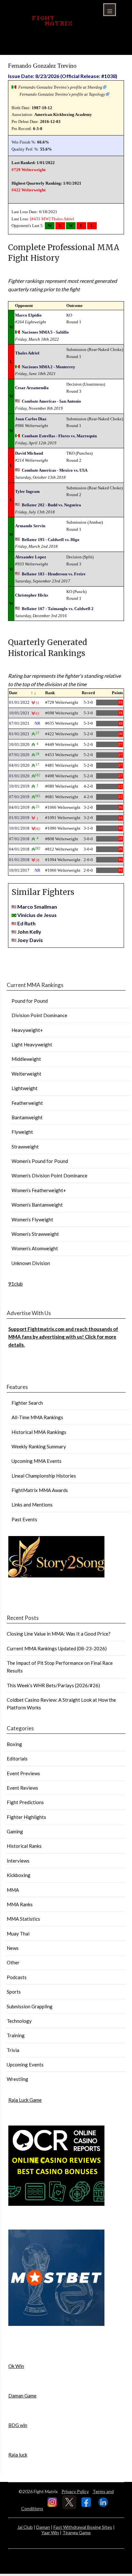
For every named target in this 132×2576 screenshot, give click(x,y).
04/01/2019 (19, 807)
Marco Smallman (37, 907)
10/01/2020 (19, 744)
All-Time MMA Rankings (37, 1417)
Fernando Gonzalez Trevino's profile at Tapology (62, 94)
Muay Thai (18, 1934)
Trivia (13, 2050)
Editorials (17, 1759)
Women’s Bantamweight (37, 1205)
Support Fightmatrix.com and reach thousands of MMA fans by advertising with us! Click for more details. (63, 1337)
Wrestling (17, 2079)
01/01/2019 (19, 818)
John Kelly (29, 932)
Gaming (15, 1831)
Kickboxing (19, 1875)
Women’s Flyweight (32, 1219)
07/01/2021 (19, 723)
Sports (14, 1992)
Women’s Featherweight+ (39, 1190)
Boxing (14, 1744)
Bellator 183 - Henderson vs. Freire (54, 574)
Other (13, 1962)
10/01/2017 (19, 870)
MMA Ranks (20, 1904)
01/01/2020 (19, 776)
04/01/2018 (19, 849)
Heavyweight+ (27, 1030)
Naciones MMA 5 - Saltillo (45, 332)
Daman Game (22, 2396)
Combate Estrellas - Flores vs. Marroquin (59, 436)
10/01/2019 (19, 786)
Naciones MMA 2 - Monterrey (49, 367)
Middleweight (26, 1059)
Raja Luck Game (25, 2100)
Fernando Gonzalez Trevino (42, 66)
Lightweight (25, 1088)
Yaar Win (50, 2532)
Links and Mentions (32, 1505)
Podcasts (17, 1977)
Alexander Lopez (31, 557)
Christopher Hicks (32, 595)
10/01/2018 (19, 828)
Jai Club (25, 2527)
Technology (19, 2021)
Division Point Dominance (39, 1015)
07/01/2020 (19, 755)
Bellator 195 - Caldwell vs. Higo (51, 540)
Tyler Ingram (27, 491)
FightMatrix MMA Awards (40, 1490)
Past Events (24, 1519)
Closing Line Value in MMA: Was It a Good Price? (59, 1634)
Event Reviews (22, 1788)
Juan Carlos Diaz (31, 419)
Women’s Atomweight (35, 1248)
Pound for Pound (30, 1001)
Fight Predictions (25, 1802)
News (13, 1948)
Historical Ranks (24, 1846)
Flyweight (22, 1132)
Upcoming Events (25, 2065)
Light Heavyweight (32, 1044)
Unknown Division (31, 1263)
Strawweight (25, 1147)
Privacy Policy (75, 2491)
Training (16, 2035)
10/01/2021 (19, 713)
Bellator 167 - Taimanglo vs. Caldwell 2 (58, 609)
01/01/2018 (19, 860)
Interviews (18, 1861)
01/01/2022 (19, 702)
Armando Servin (30, 526)
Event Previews (23, 1773)
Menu (110, 10)
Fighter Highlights (26, 1817)
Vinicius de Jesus (37, 915)
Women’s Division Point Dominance (50, 1175)
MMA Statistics (23, 1919)
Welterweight (26, 1074)
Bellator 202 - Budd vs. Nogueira (51, 505)
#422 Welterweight (29, 190)
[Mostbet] (56, 2324)
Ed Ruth (26, 923)
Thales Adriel (63, 219)
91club (16, 1284)
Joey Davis (30, 940)
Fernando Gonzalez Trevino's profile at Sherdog (60, 87)
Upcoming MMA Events (37, 1461)
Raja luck (18, 2455)
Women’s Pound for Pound (40, 1161)
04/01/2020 (19, 765)
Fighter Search (27, 1403)
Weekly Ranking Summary (39, 1446)
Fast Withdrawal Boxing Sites (83, 2527)
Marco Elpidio (28, 315)
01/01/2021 (19, 734)
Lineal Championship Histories (44, 1476)
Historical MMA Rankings (39, 1432)
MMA (13, 1890)
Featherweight (27, 1103)
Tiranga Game (77, 2532)
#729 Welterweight (29, 170)
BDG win (18, 2425)
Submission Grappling (30, 2006)
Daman (43, 2527)
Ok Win (16, 2366)
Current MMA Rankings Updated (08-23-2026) (57, 1648)
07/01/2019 (19, 797)
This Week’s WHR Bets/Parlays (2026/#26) (53, 1685)
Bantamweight (27, 1117)
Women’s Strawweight (35, 1234)
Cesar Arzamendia (32, 388)
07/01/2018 (19, 839)
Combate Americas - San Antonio (51, 401)
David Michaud (29, 453)
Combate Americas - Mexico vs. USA (55, 470)
